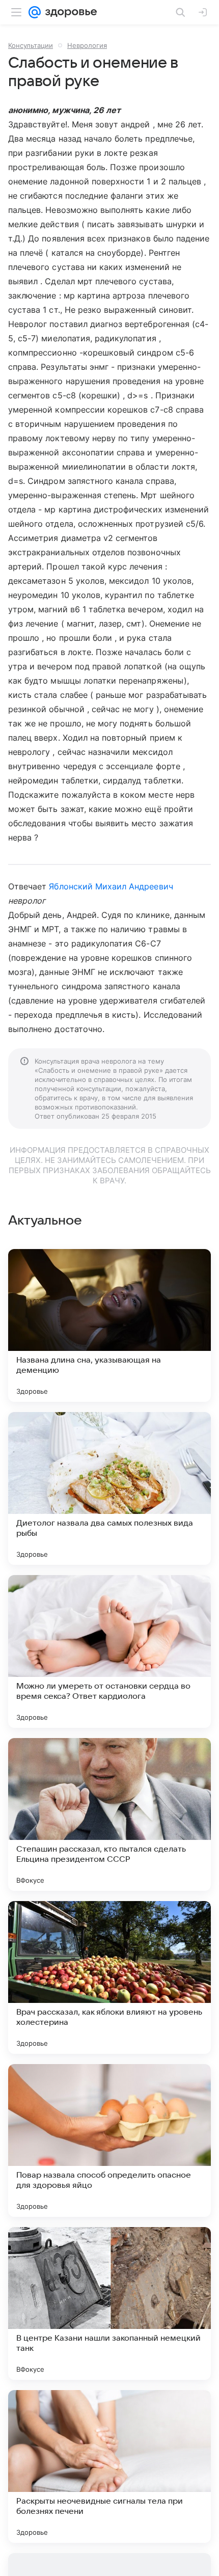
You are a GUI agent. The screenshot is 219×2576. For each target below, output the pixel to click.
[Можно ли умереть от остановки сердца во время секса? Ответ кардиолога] (109, 1651)
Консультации (31, 45)
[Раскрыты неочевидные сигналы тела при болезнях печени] (109, 2466)
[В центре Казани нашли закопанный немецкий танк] (109, 2303)
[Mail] (35, 12)
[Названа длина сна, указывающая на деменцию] (109, 1325)
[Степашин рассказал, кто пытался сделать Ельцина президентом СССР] (109, 1814)
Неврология (87, 45)
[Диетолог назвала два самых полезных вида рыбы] (109, 1488)
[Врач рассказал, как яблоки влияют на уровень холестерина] (109, 1977)
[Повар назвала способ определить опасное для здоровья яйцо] (109, 2140)
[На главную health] (69, 12)
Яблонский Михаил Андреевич (111, 886)
